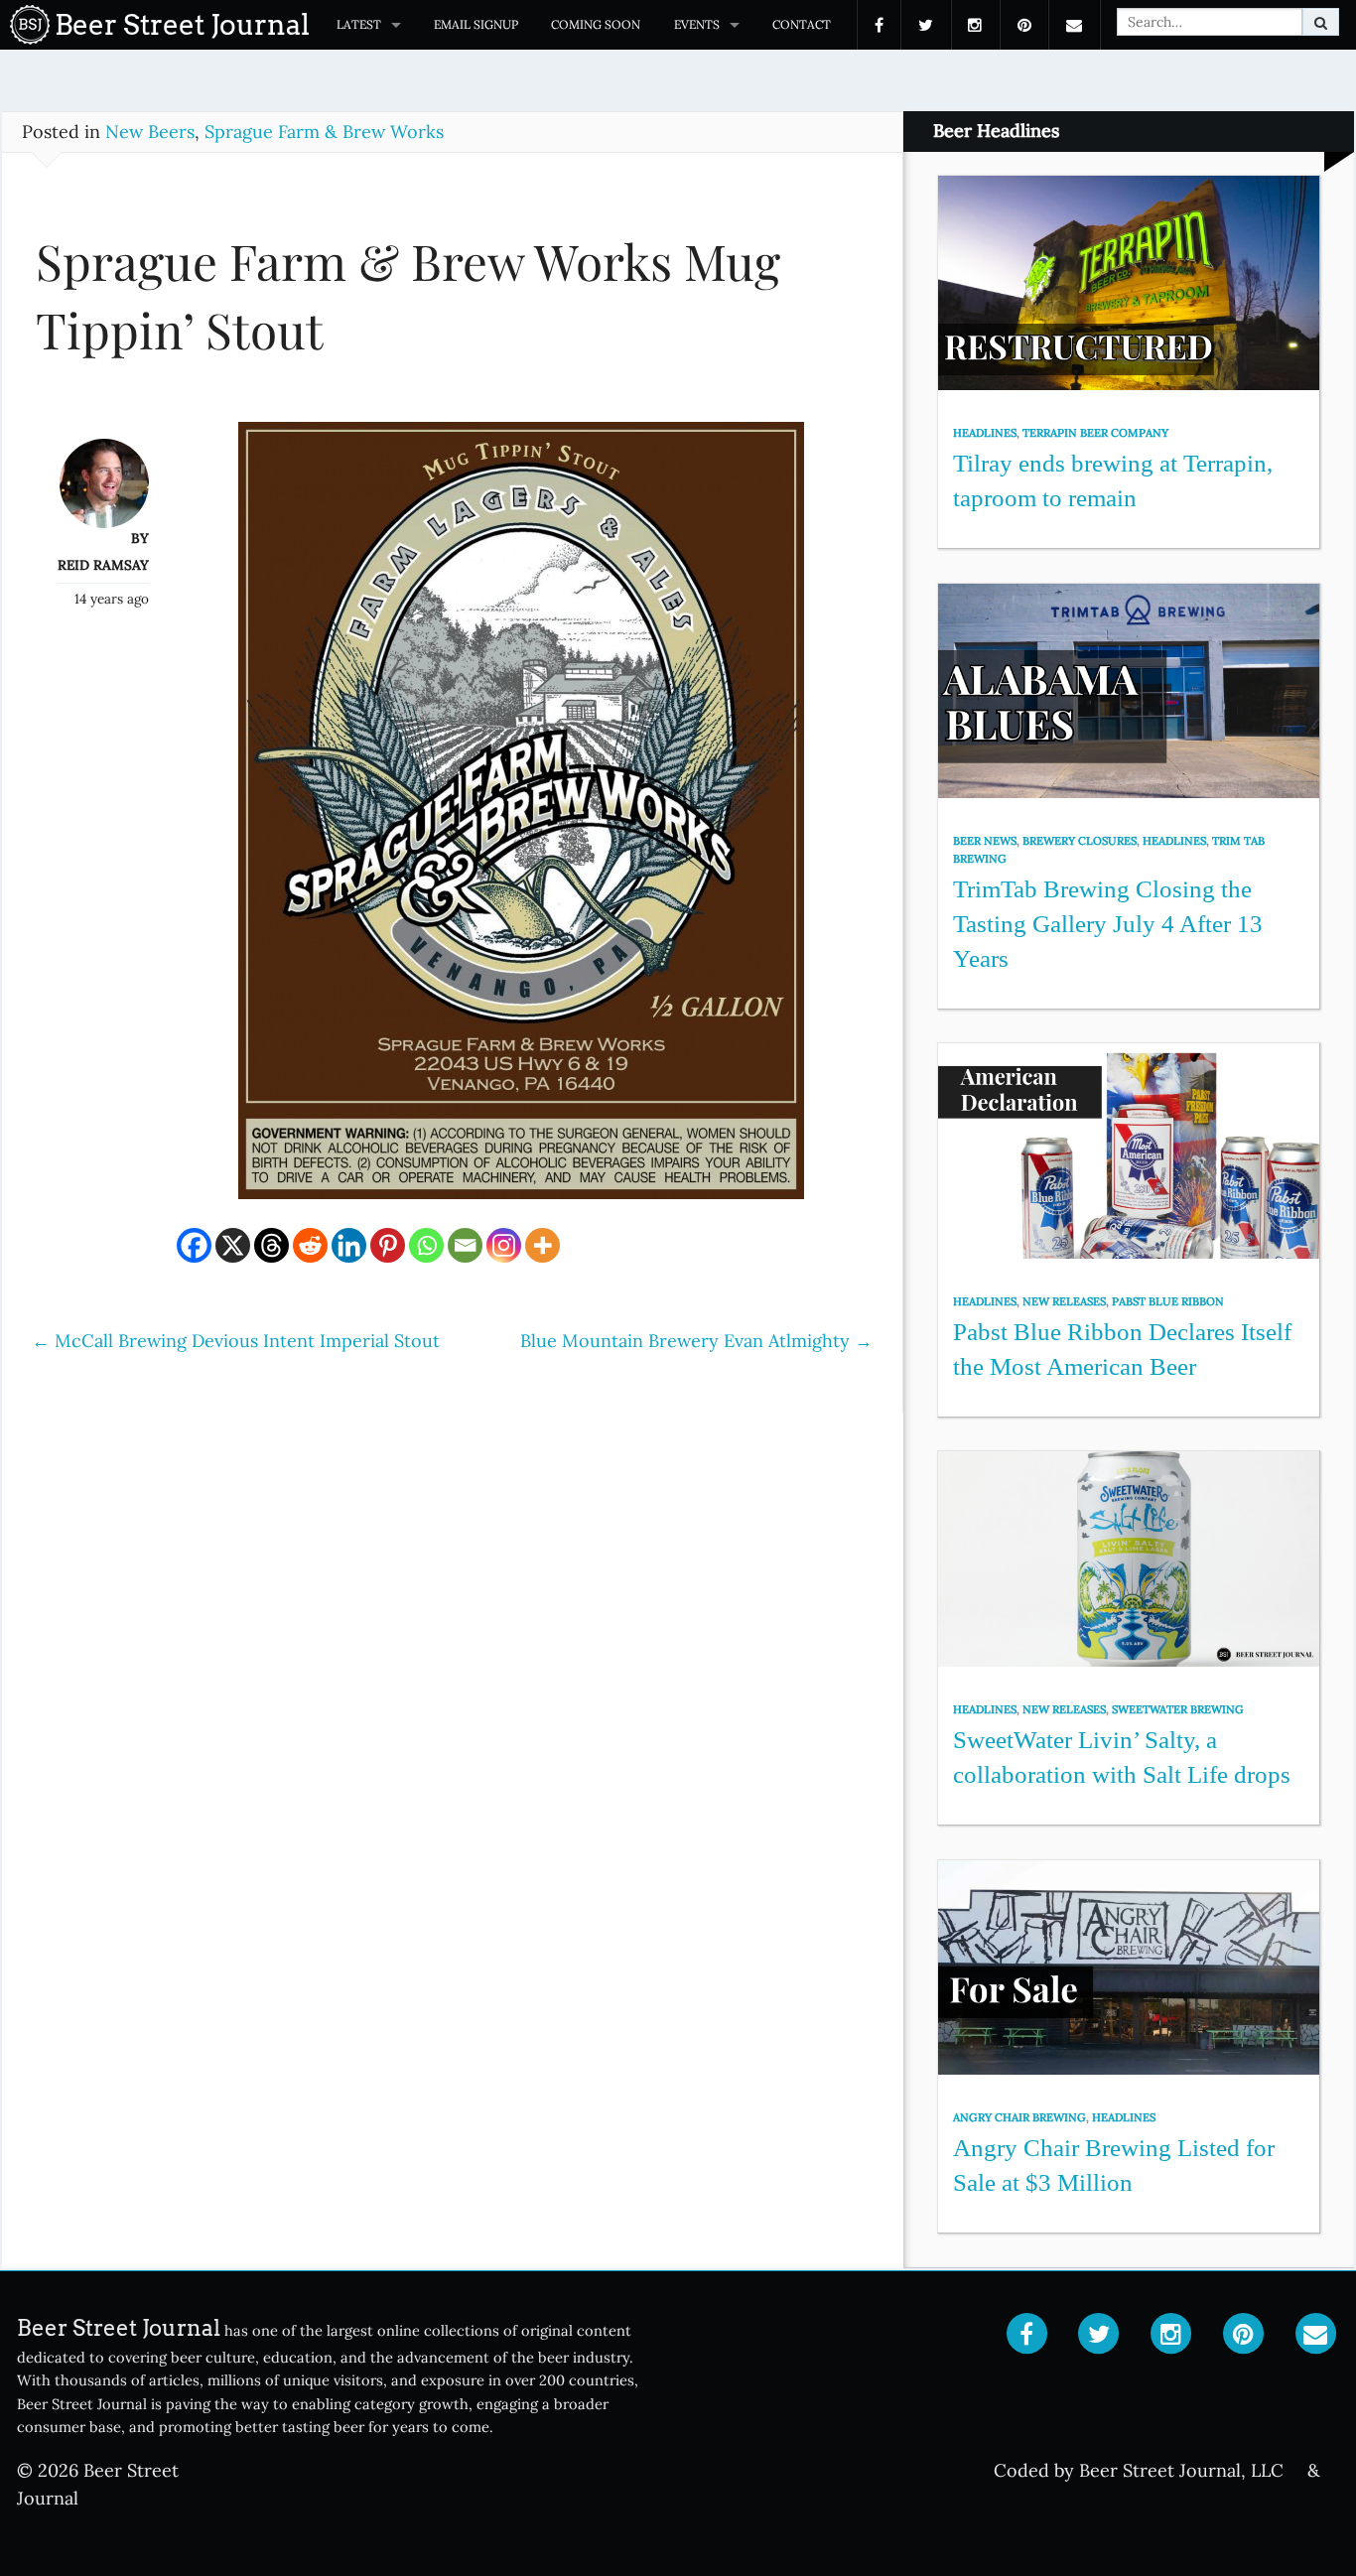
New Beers (150, 132)
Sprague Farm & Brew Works (324, 132)
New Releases (1064, 1301)
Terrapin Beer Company (1095, 433)
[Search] (1321, 22)
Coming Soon (596, 24)
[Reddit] (310, 1245)
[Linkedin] (349, 1245)
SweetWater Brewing (1178, 1709)
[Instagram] (504, 1245)
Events (697, 24)
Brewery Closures (1080, 841)
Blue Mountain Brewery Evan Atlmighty (696, 1341)
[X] (233, 1245)
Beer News (985, 841)
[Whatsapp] (426, 1245)
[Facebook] (194, 1245)
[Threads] (271, 1245)
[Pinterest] (388, 1245)
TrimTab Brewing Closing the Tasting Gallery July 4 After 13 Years (1108, 923)
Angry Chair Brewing (1019, 2117)
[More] (542, 1245)
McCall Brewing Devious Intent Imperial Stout (236, 1341)
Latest (359, 24)
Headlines (985, 433)
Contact (802, 24)
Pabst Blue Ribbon (1168, 1301)
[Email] (465, 1245)
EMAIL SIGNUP (476, 24)
